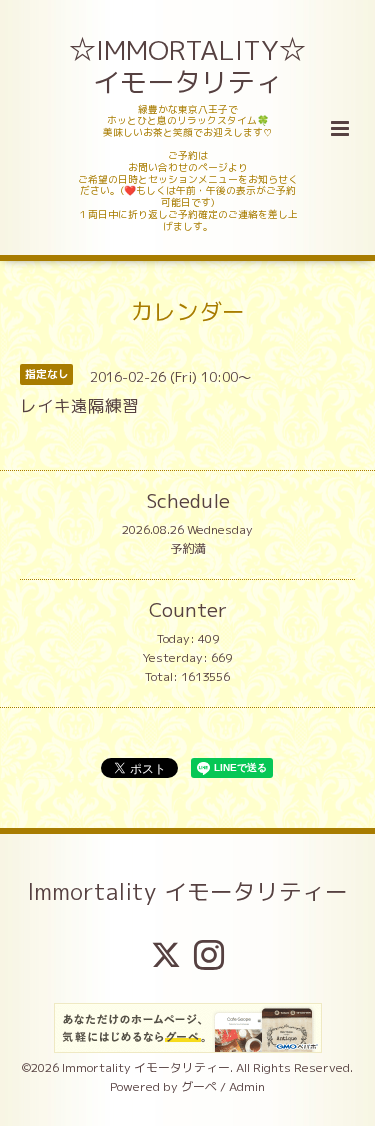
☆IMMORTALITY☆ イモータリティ (189, 66)
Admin (247, 1086)
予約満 (188, 548)
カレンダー (187, 311)
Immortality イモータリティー (187, 891)
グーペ (199, 1086)
